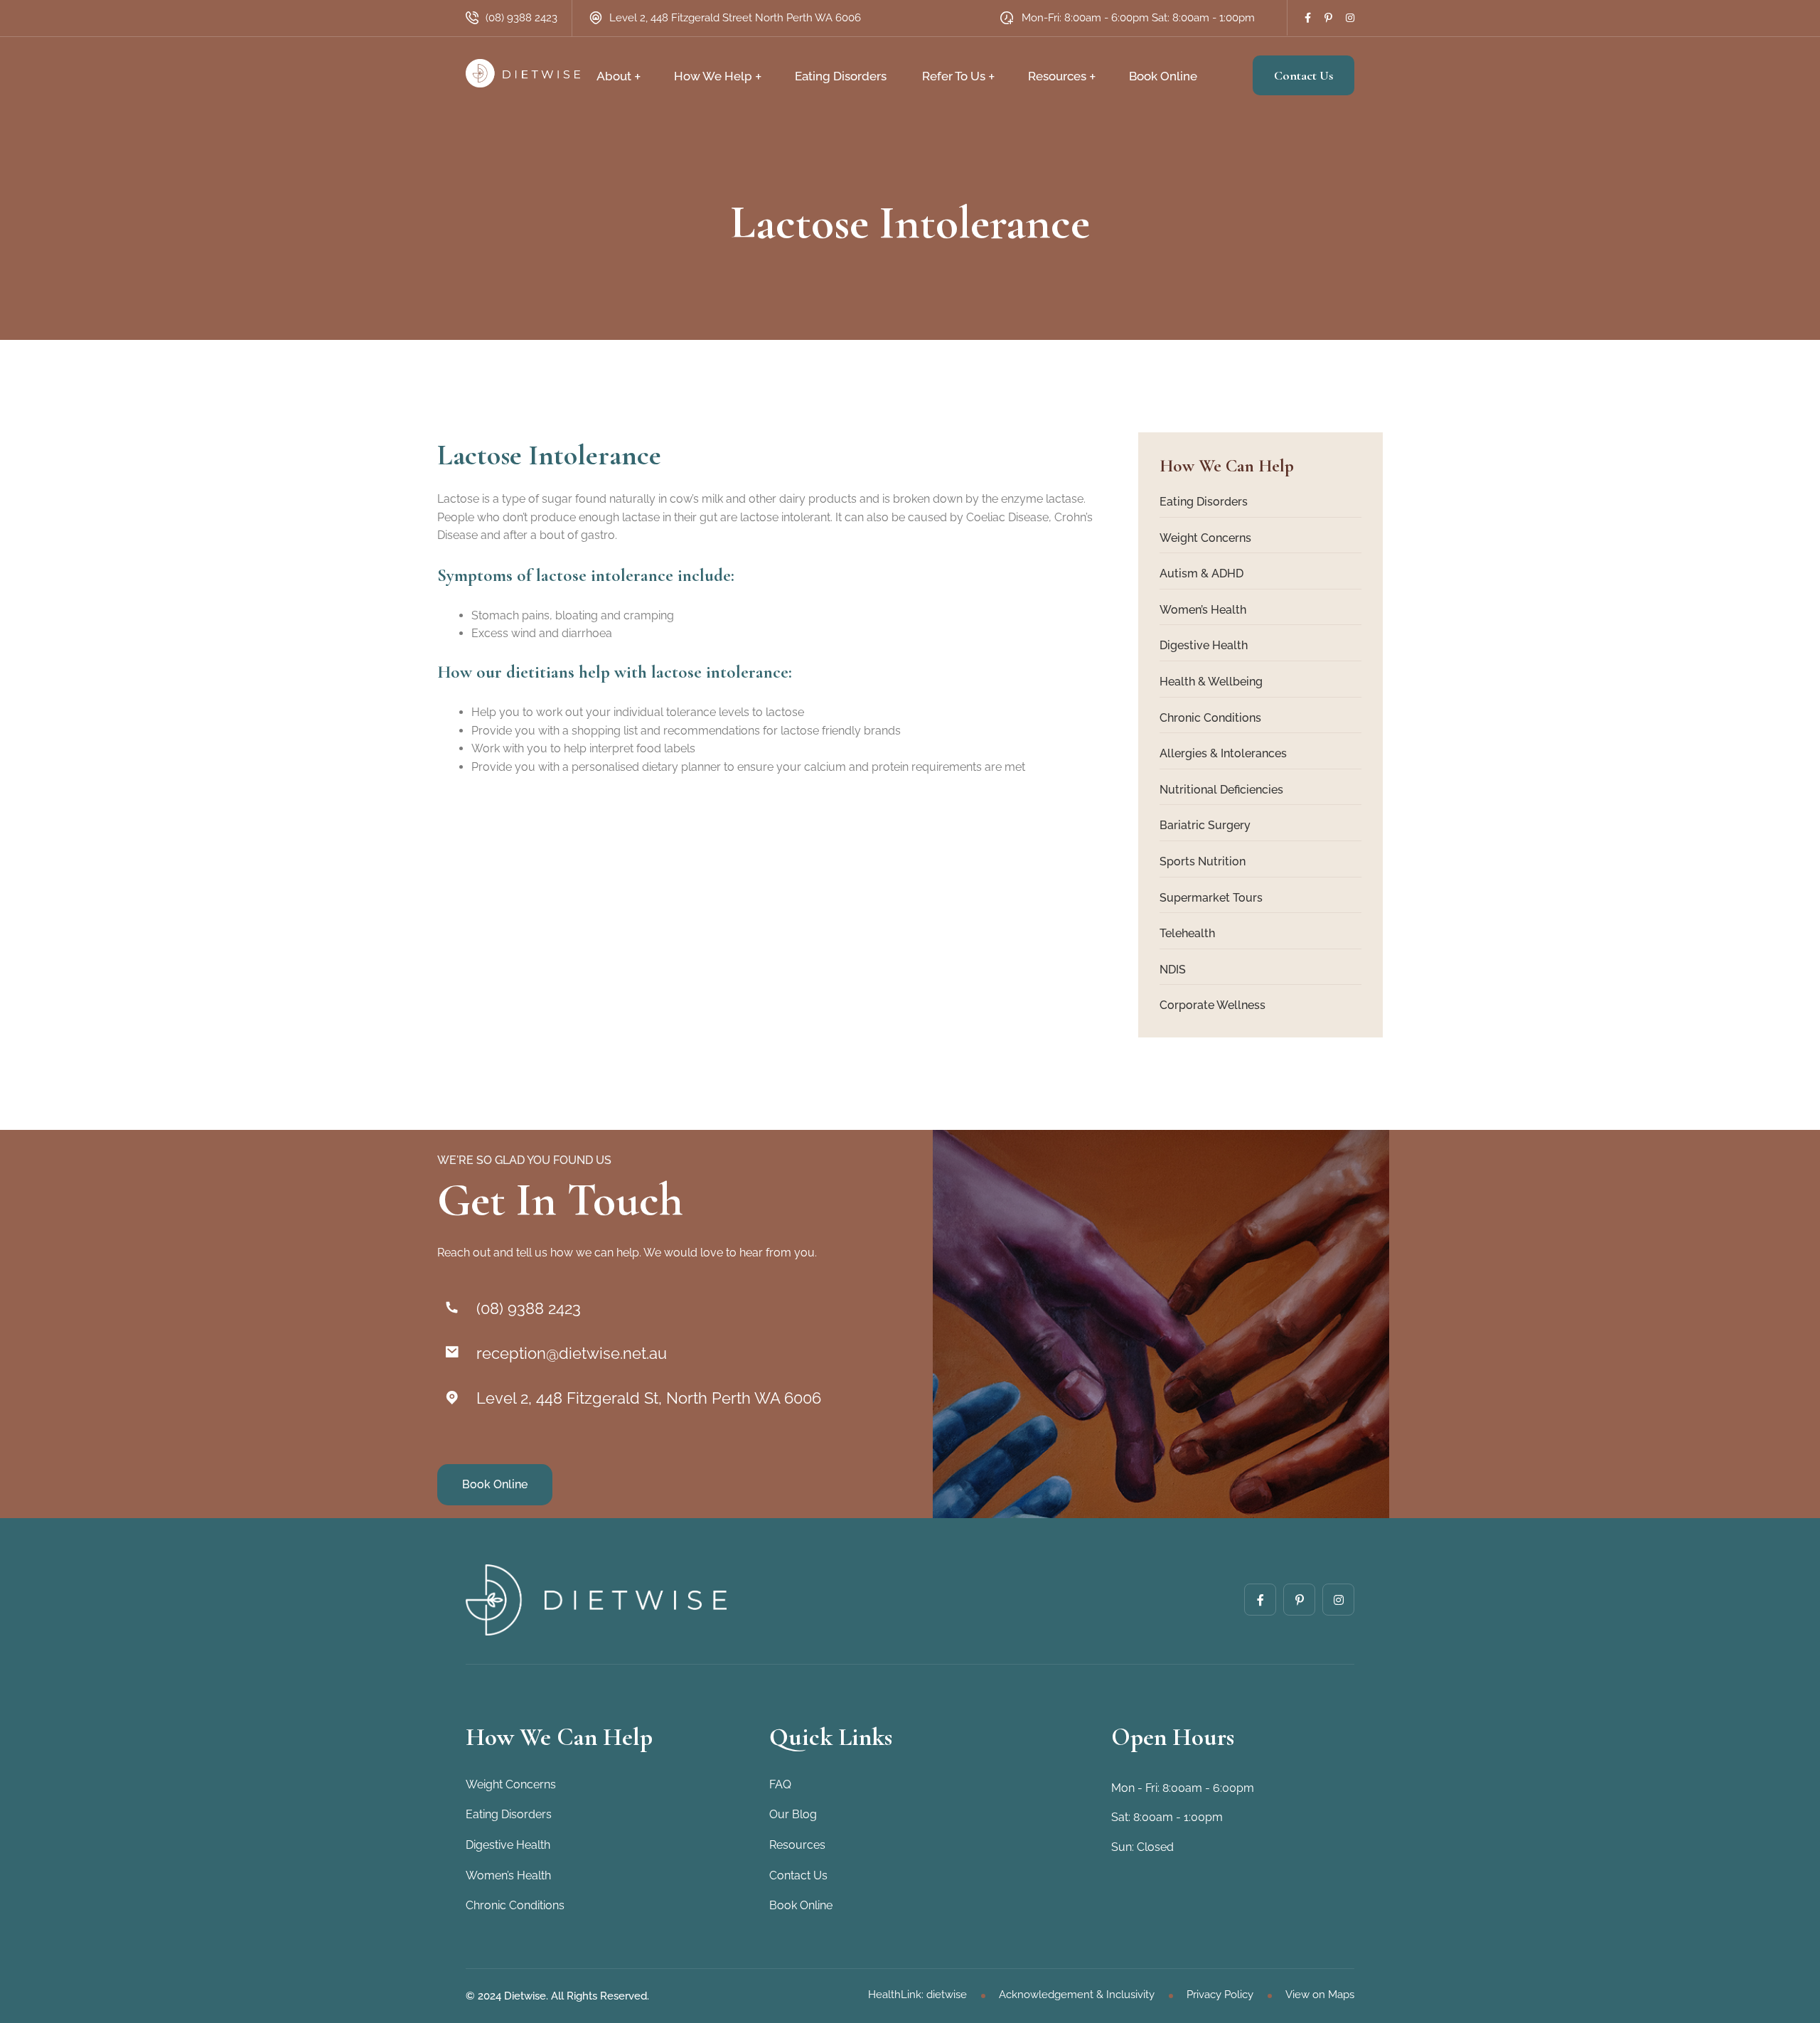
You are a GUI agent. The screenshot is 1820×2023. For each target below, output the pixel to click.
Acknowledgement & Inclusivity (1077, 1995)
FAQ (780, 1784)
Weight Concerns (1205, 538)
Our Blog (793, 1814)
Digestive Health (1204, 645)
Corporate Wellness (1213, 1005)
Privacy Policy (1220, 1995)
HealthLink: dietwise (917, 1995)
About (614, 76)
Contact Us (1304, 75)
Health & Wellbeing (1211, 682)
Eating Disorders (841, 76)
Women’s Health (1203, 610)
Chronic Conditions (1210, 718)
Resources (1057, 76)
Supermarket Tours (1211, 898)
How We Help (713, 76)
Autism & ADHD (1201, 573)
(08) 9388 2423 (521, 18)
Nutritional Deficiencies (1221, 790)
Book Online (1163, 76)
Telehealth (1187, 933)
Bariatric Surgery (1205, 825)
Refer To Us (954, 76)
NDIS (1173, 970)
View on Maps (1320, 1995)
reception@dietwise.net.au (572, 1353)
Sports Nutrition (1203, 861)
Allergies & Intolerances (1223, 753)
